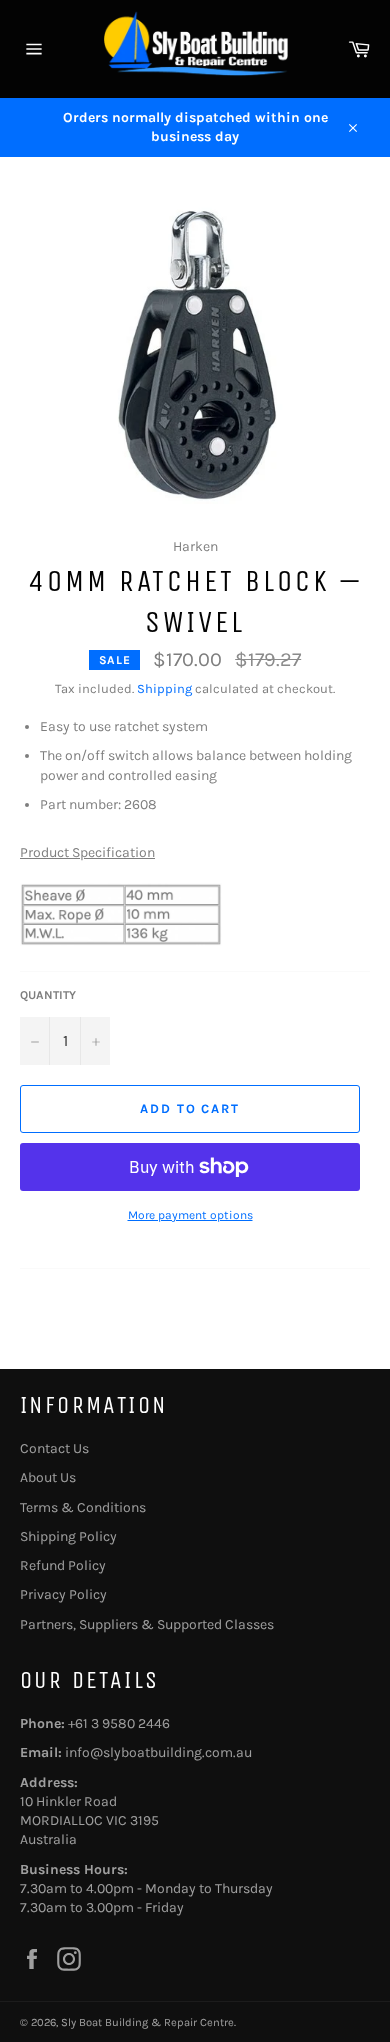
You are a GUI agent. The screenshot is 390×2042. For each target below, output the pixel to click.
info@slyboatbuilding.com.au (158, 1752)
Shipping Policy (68, 1536)
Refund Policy (63, 1565)
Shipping (164, 688)
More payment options (190, 1215)
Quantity (48, 995)
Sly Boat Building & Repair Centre (147, 2022)
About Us (48, 1477)
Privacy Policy (63, 1594)
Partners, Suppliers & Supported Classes (147, 1624)
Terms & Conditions (83, 1507)
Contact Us (54, 1448)
